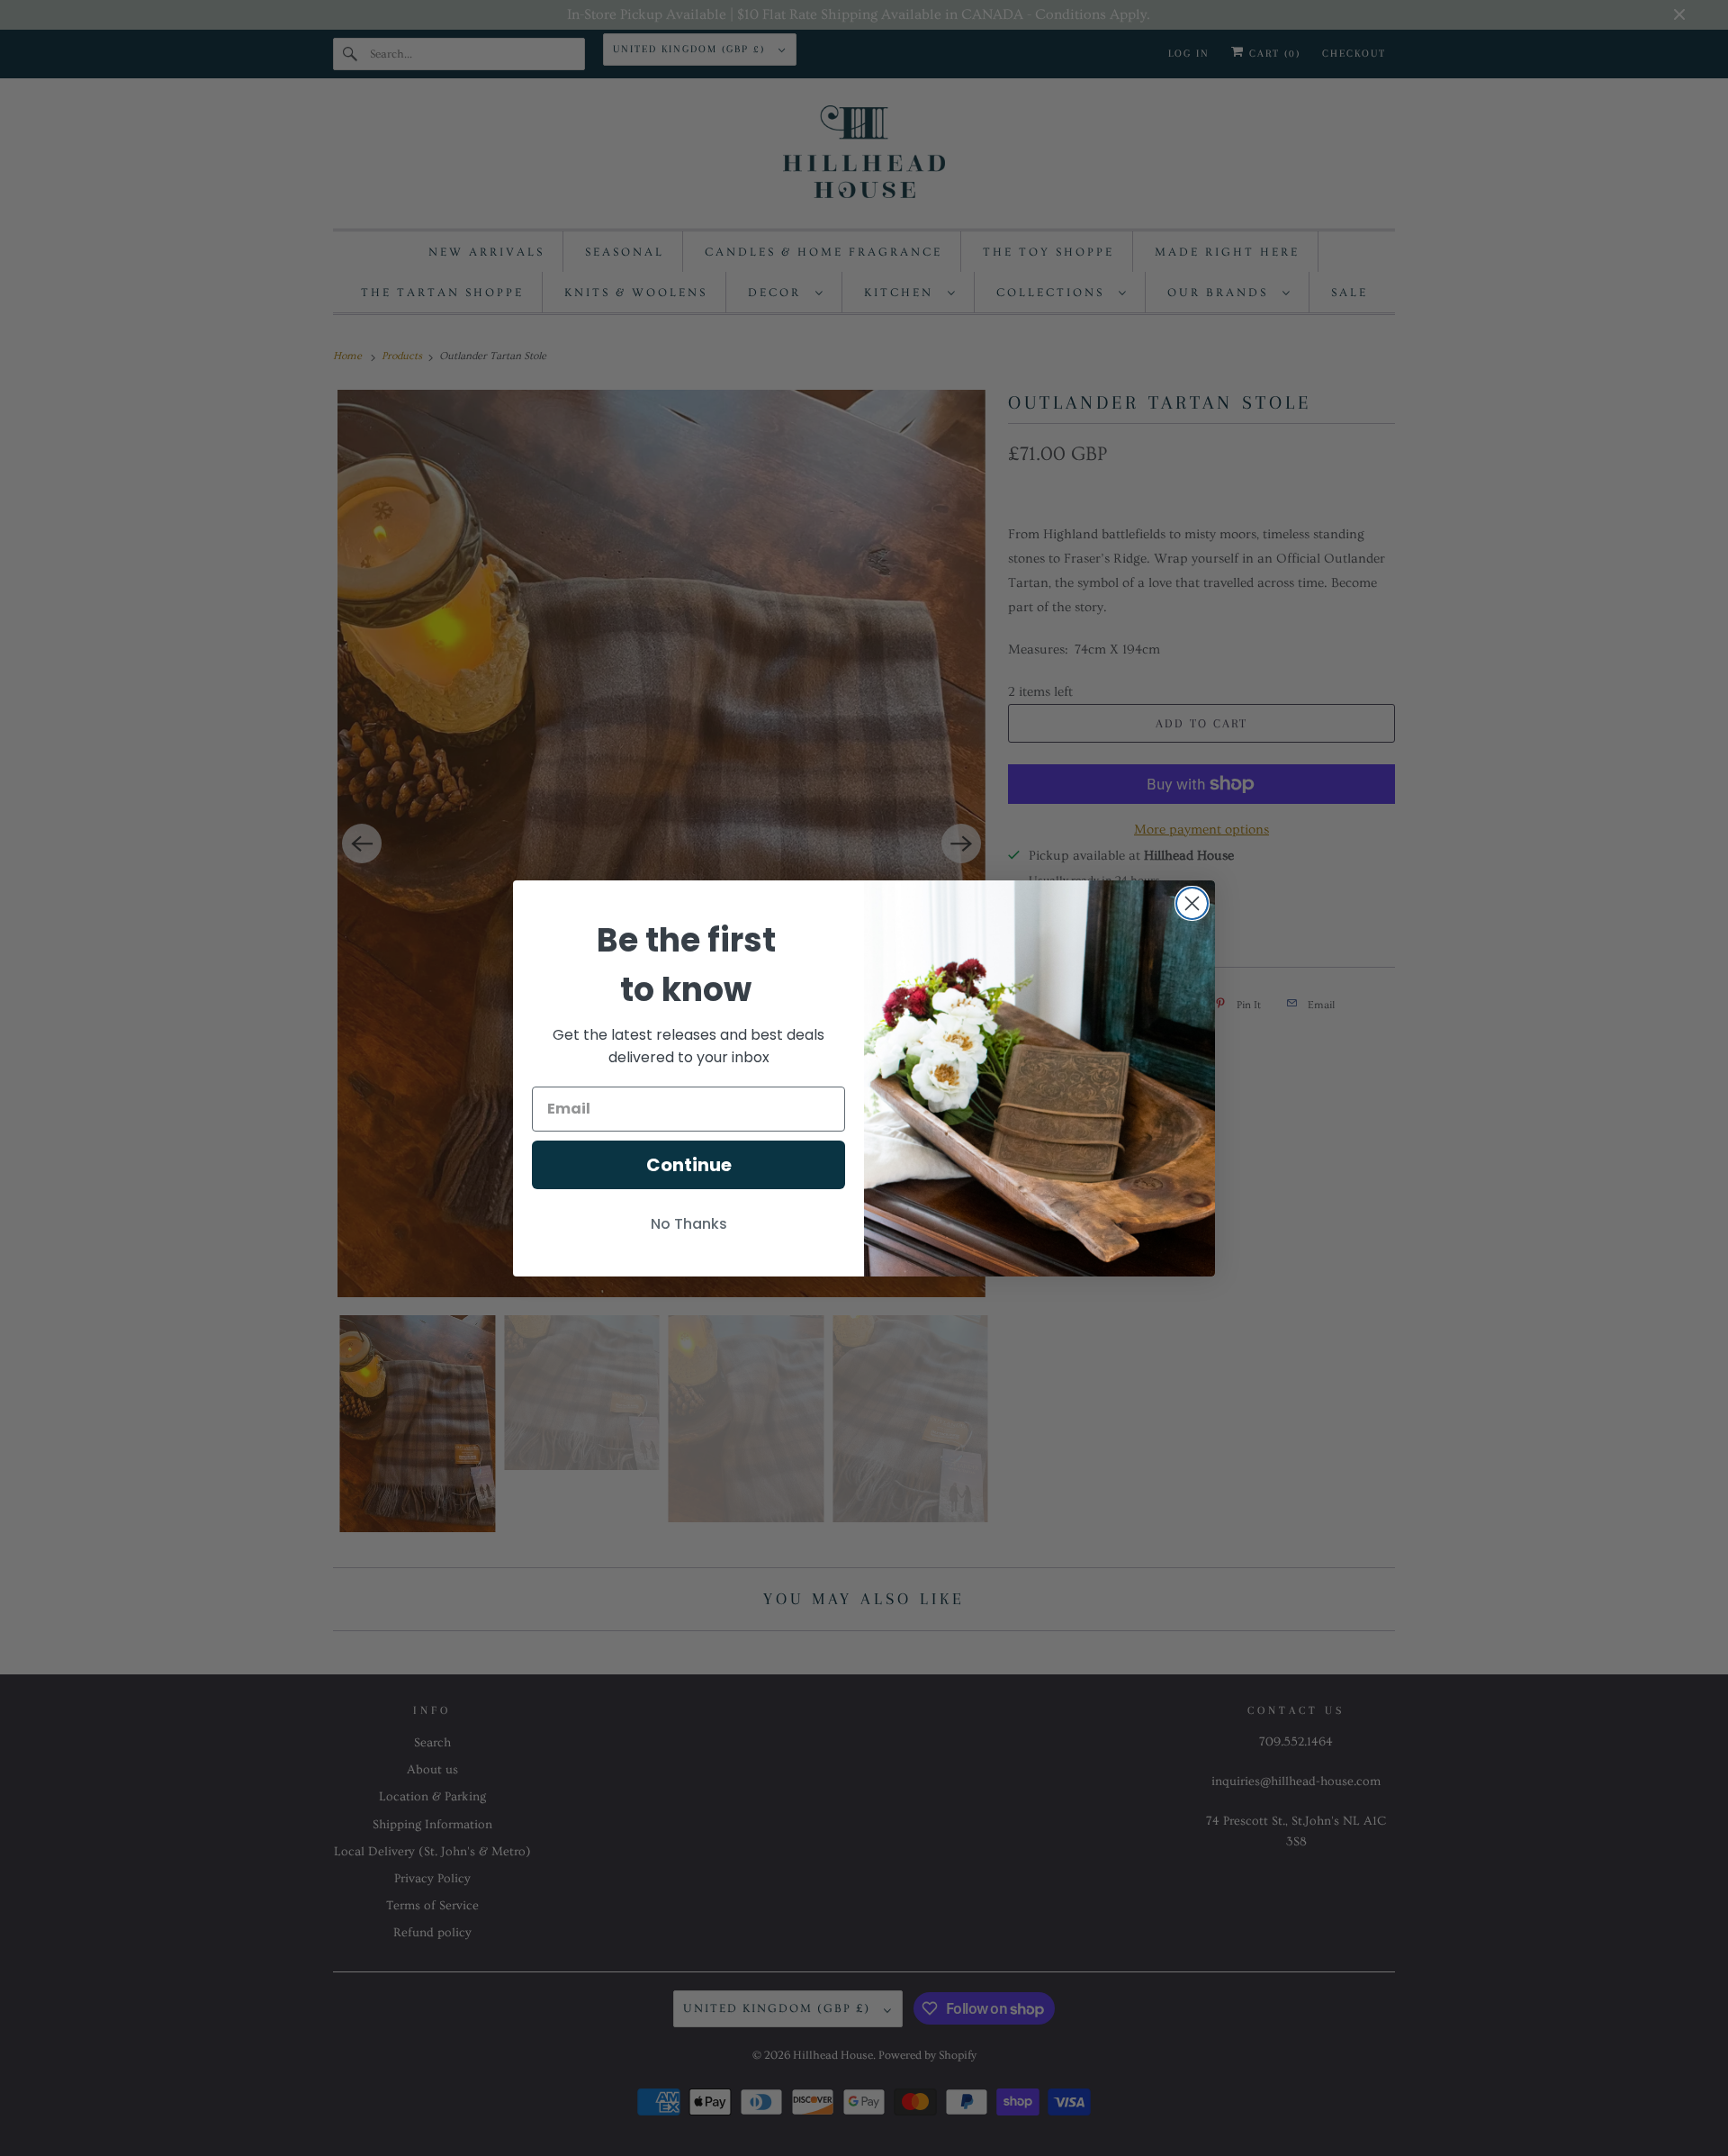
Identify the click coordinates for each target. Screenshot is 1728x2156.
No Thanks (689, 1224)
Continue (689, 1165)
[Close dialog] (1192, 903)
